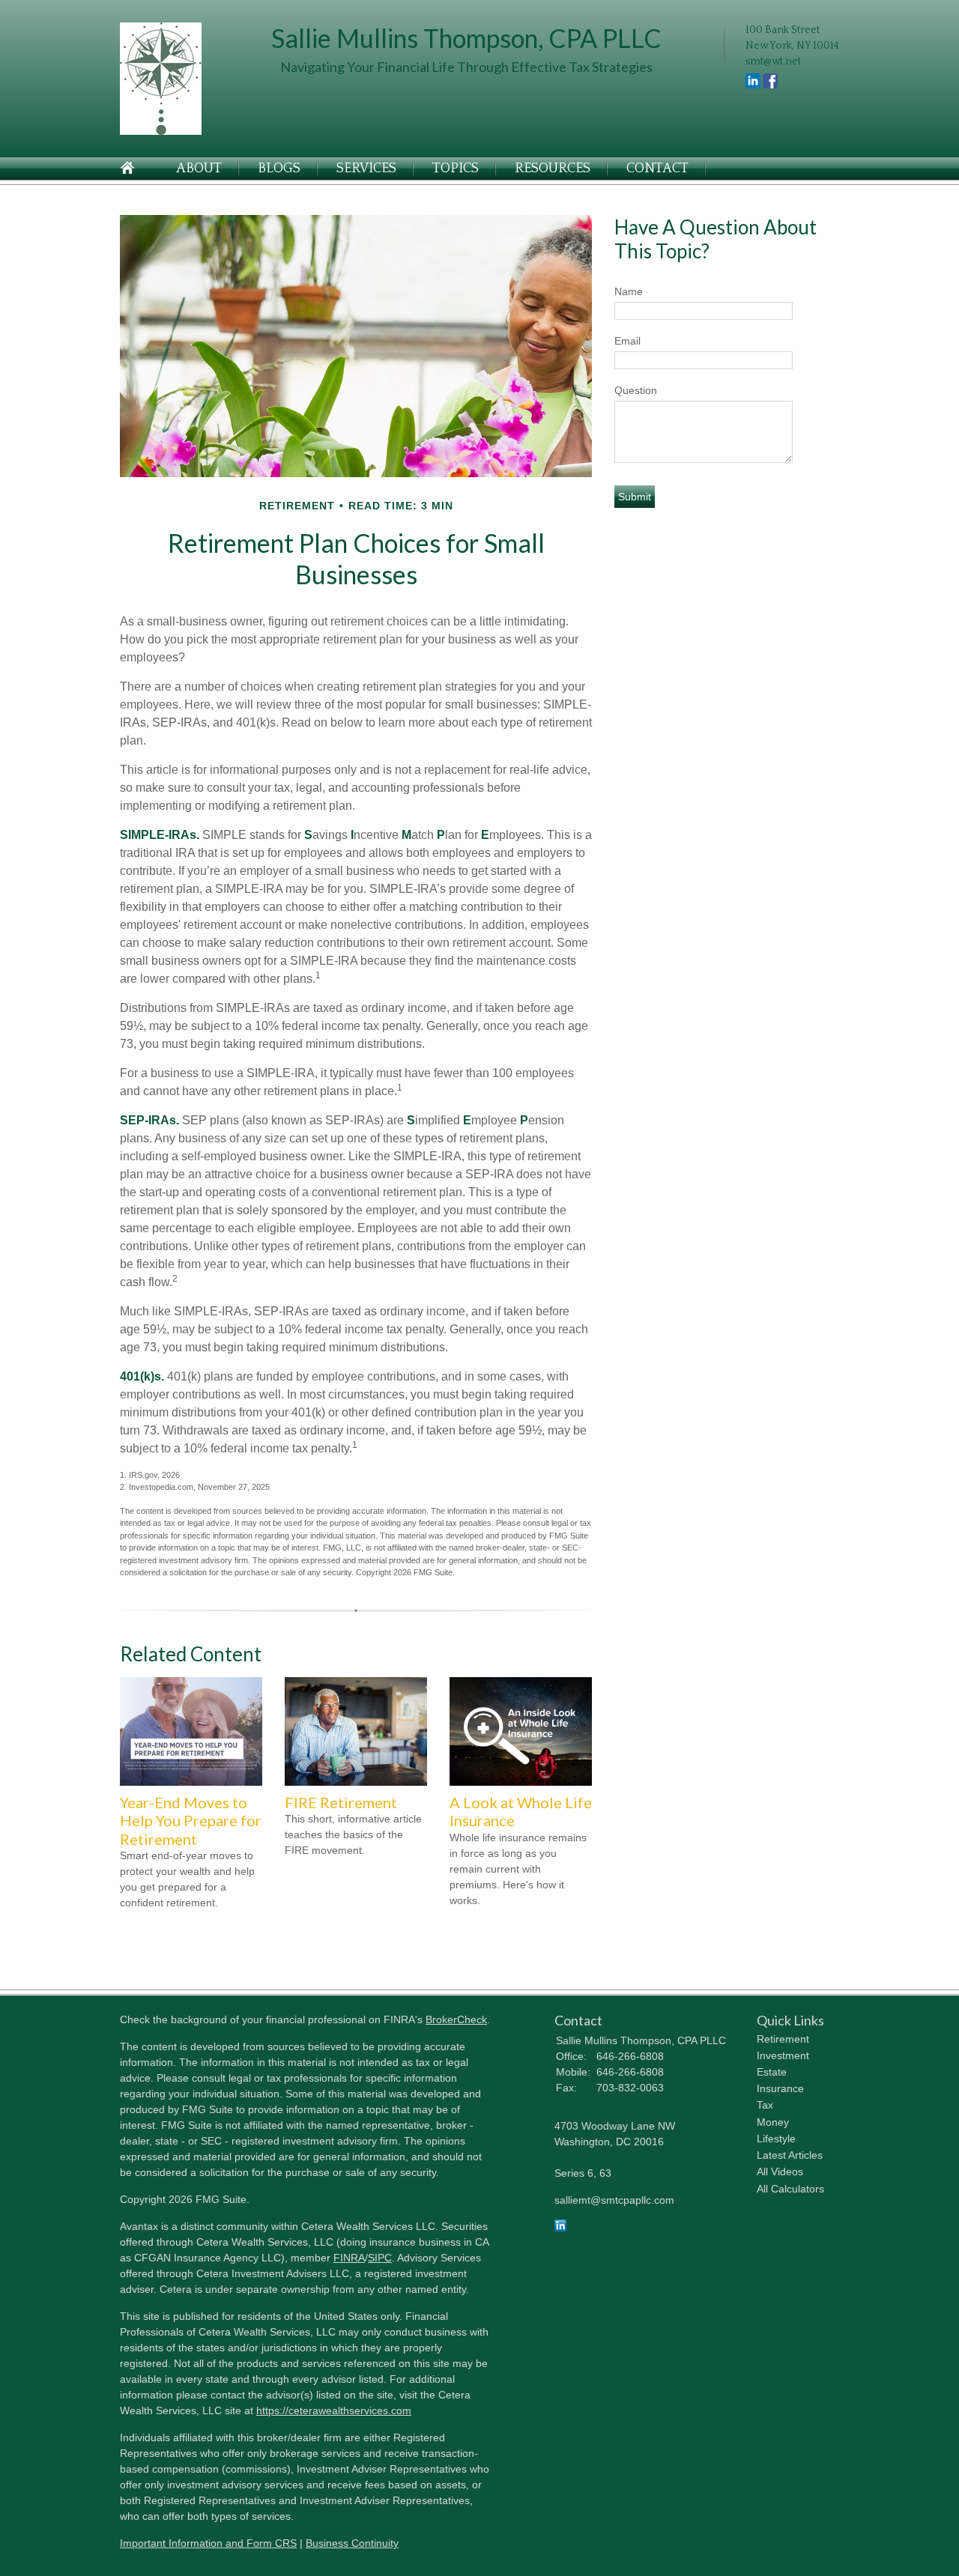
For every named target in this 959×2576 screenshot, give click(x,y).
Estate (772, 2072)
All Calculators (790, 2189)
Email (627, 341)
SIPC (380, 2258)
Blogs (279, 169)
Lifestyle (776, 2139)
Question (636, 390)
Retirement (783, 2039)
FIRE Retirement (341, 1802)
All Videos (780, 2172)
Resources (553, 169)
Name (629, 291)
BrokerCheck (456, 2019)
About (199, 169)
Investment (783, 2055)
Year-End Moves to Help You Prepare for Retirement (191, 1821)
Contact (657, 169)
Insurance (780, 2088)
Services (366, 169)
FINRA (349, 2258)
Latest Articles (790, 2155)
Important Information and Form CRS (208, 2543)
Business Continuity (352, 2543)
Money (773, 2122)
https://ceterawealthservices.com (334, 2410)
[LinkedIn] (560, 2228)
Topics (456, 169)
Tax (765, 2105)
